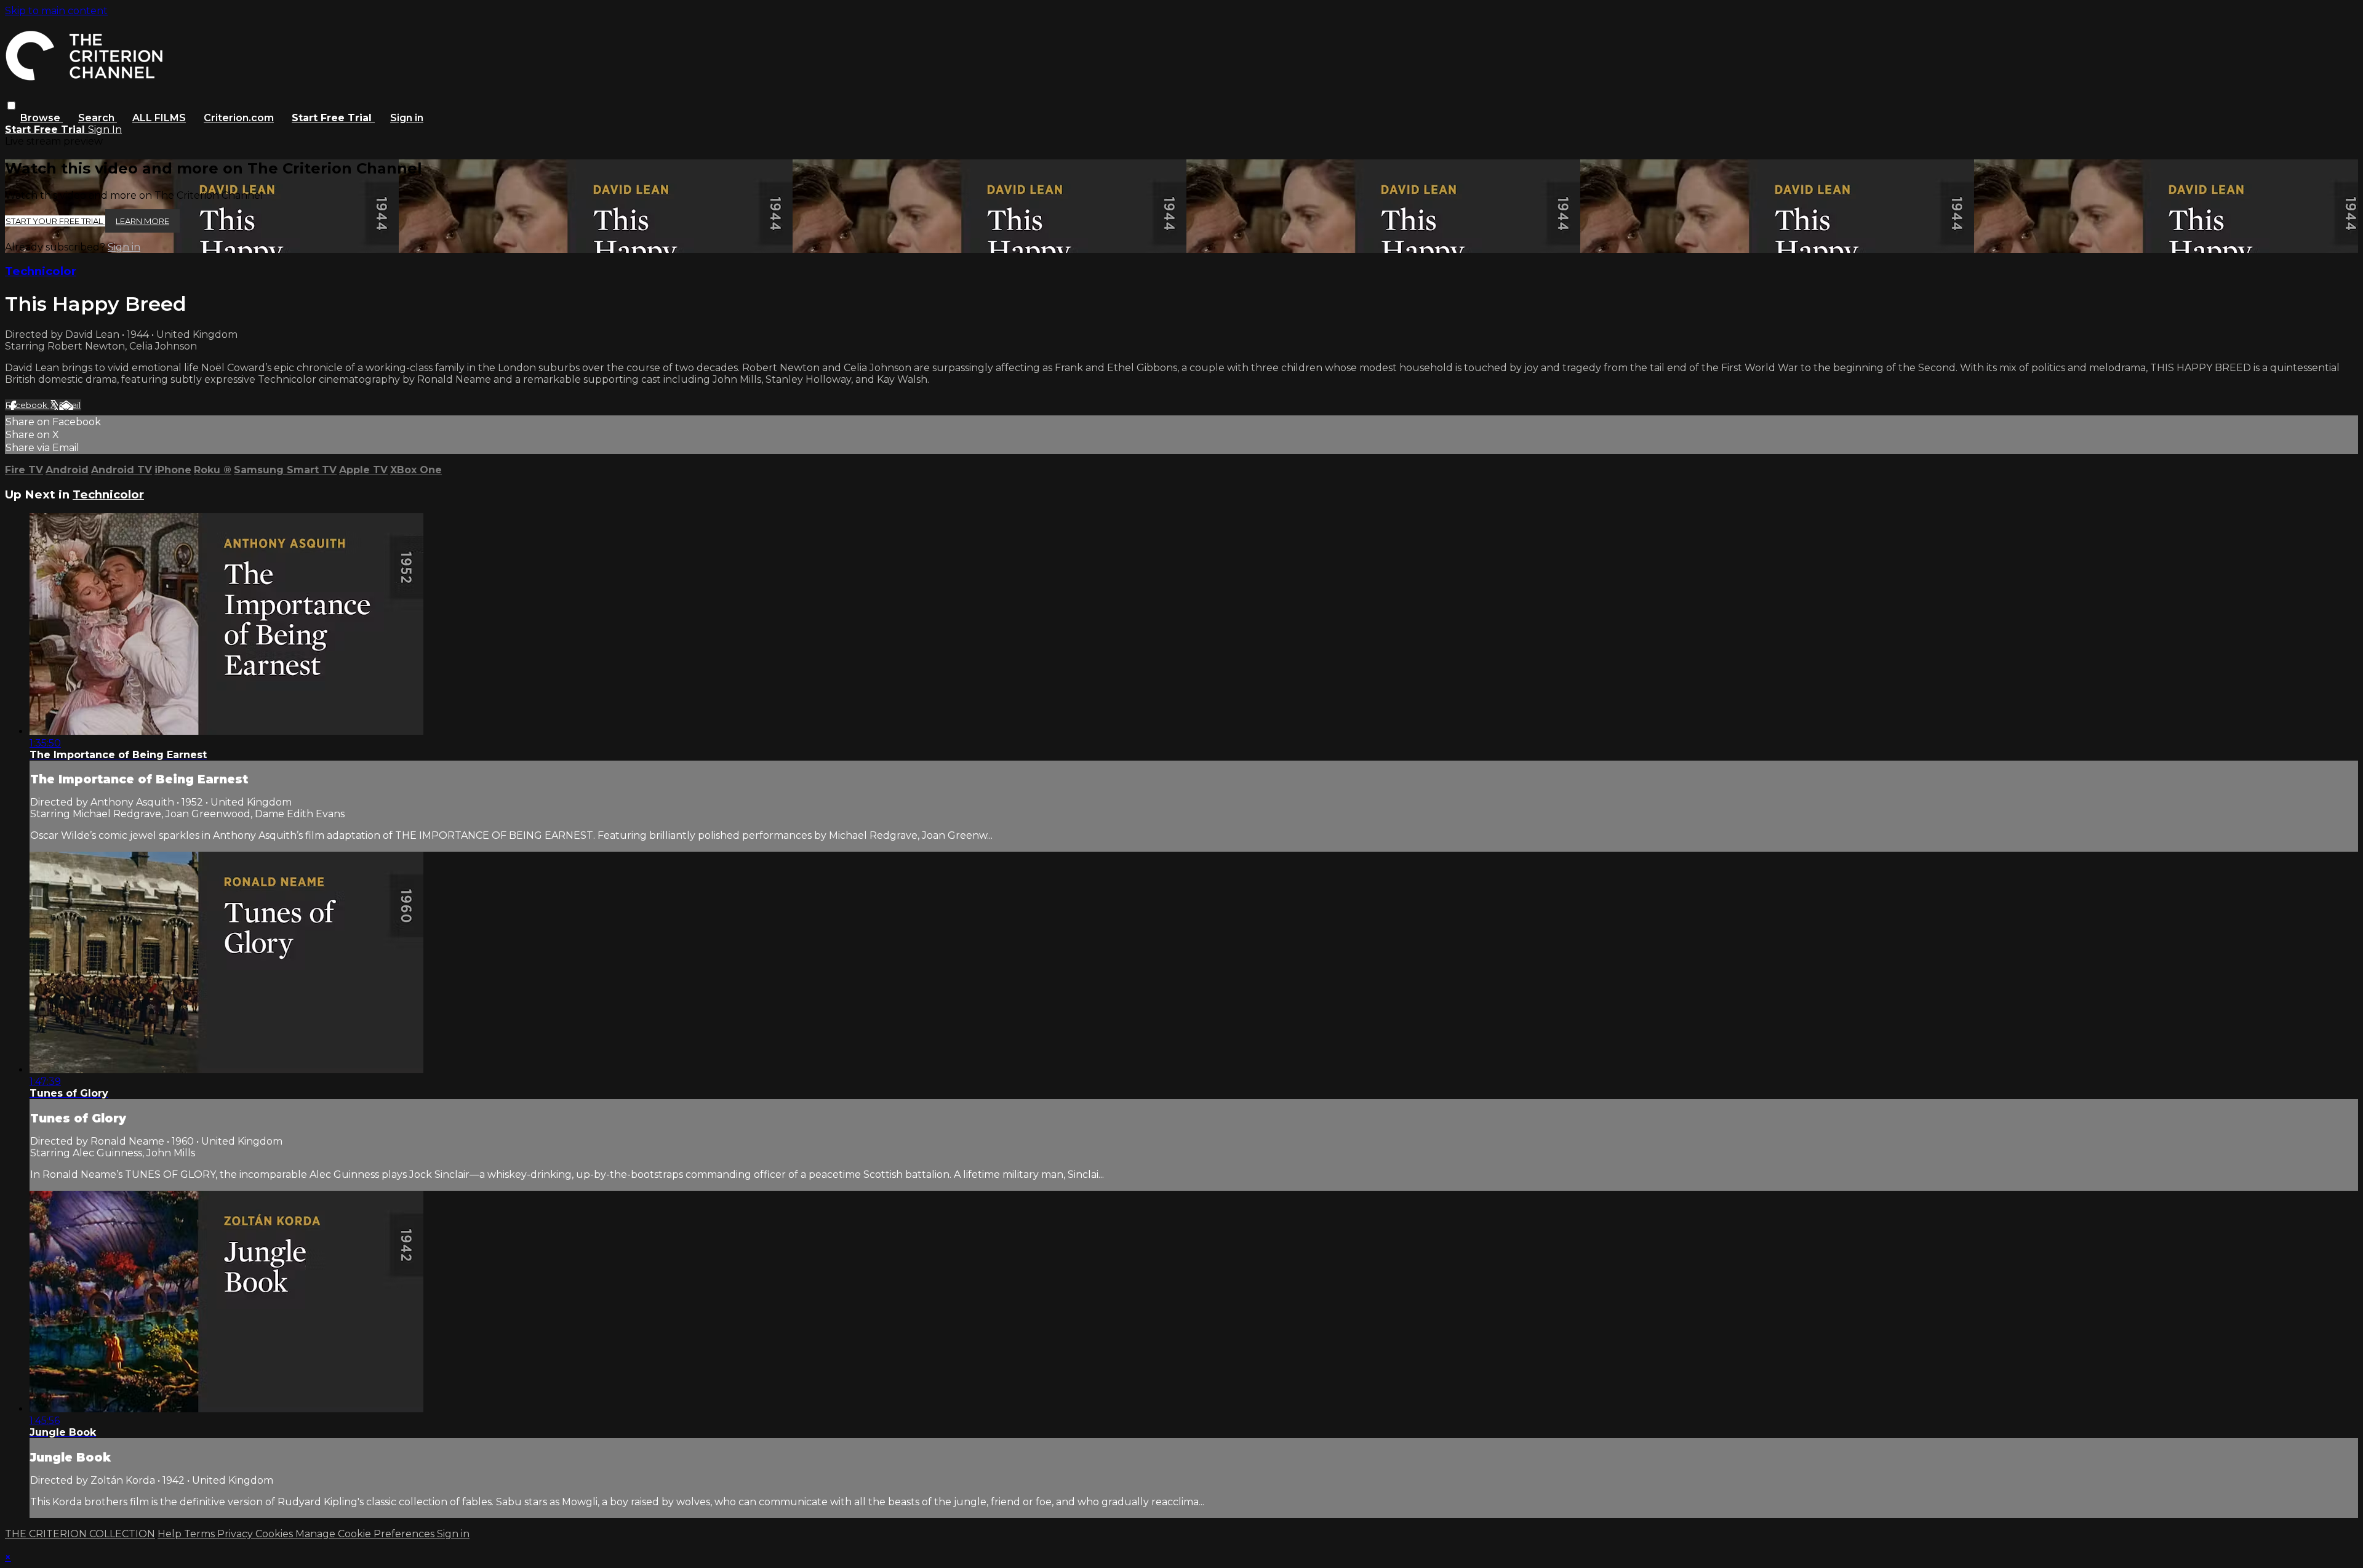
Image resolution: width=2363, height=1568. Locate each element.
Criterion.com (239, 118)
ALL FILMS (159, 118)
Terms (201, 1534)
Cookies (275, 1534)
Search (98, 118)
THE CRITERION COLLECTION (80, 1534)
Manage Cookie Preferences (366, 1534)
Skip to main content (56, 11)
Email (70, 405)
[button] (11, 106)
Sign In (105, 130)
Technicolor (41, 271)
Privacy (236, 1534)
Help (171, 1534)
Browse (42, 118)
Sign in (407, 118)
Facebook (27, 405)
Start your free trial (55, 221)
